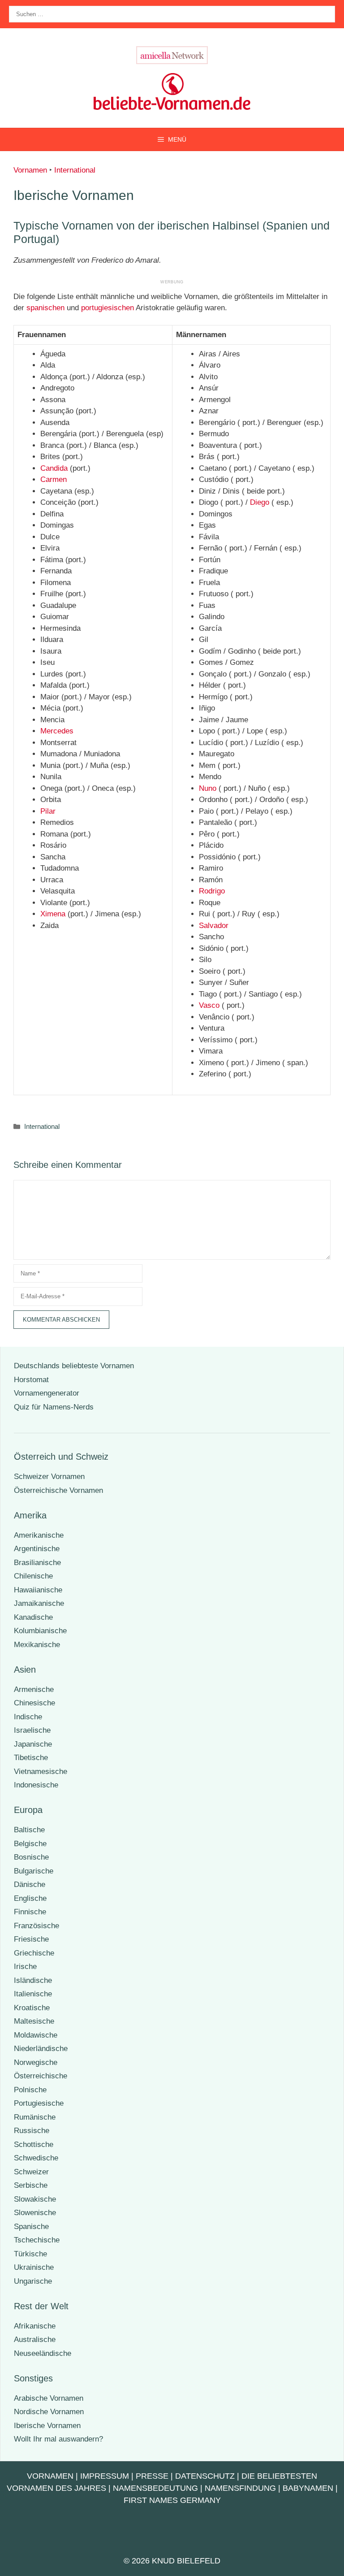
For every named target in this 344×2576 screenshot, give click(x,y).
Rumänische (35, 2117)
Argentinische (37, 1549)
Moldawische (36, 2035)
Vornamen (30, 170)
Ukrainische (34, 2267)
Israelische (32, 1730)
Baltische (29, 1830)
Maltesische (34, 2021)
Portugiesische (39, 2103)
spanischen (45, 308)
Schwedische (36, 2158)
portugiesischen (107, 308)
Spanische (31, 2227)
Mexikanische (37, 1645)
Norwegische (36, 2062)
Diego (260, 502)
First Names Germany (172, 2500)
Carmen (54, 479)
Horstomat (31, 1380)
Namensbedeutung (155, 2488)
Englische (30, 1898)
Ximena (53, 914)
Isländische (33, 1980)
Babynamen (308, 2488)
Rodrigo (212, 891)
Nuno (208, 788)
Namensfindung (240, 2488)
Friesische (31, 1939)
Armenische (34, 1689)
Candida (54, 468)
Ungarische (33, 2281)
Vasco (209, 1005)
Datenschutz (205, 2476)
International (75, 170)
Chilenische (33, 1576)
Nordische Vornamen (49, 2412)
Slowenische (35, 2213)
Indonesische (36, 1785)
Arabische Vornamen (49, 2398)
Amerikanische (39, 1535)
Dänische (30, 1884)
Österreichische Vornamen (58, 1490)
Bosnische (31, 1857)
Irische (25, 1967)
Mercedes (57, 731)
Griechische (34, 1953)
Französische (37, 1926)
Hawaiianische (38, 1590)
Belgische (30, 1844)
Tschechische (37, 2240)
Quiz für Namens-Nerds (54, 1407)
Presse (152, 2476)
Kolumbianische (40, 1631)
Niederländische (41, 2049)
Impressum (105, 2476)
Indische (28, 1717)
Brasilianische (37, 1563)
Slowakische (35, 2199)
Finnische (30, 1912)
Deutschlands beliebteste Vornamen (74, 1366)
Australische (35, 2340)
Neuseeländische (43, 2353)
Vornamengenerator (47, 1393)
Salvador (214, 926)
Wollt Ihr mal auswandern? (58, 2439)
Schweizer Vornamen (49, 1477)
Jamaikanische (39, 1603)
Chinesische (34, 1703)
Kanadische (33, 1617)
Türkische (30, 2254)
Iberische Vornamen (47, 2426)
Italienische (33, 1994)
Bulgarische (34, 1871)
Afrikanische (35, 2326)
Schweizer (31, 2172)
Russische (32, 2131)
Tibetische (31, 1758)
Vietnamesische (41, 1772)
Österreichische (41, 2076)
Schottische (34, 2144)
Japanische (33, 1744)
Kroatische (32, 2008)
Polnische (30, 2090)
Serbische (31, 2185)
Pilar (48, 811)
